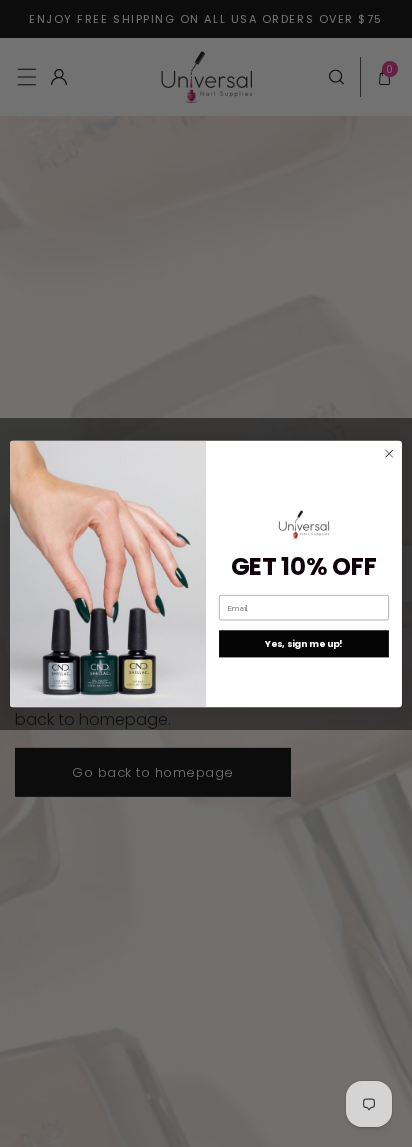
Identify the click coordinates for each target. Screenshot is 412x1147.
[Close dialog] (389, 453)
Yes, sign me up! (303, 643)
